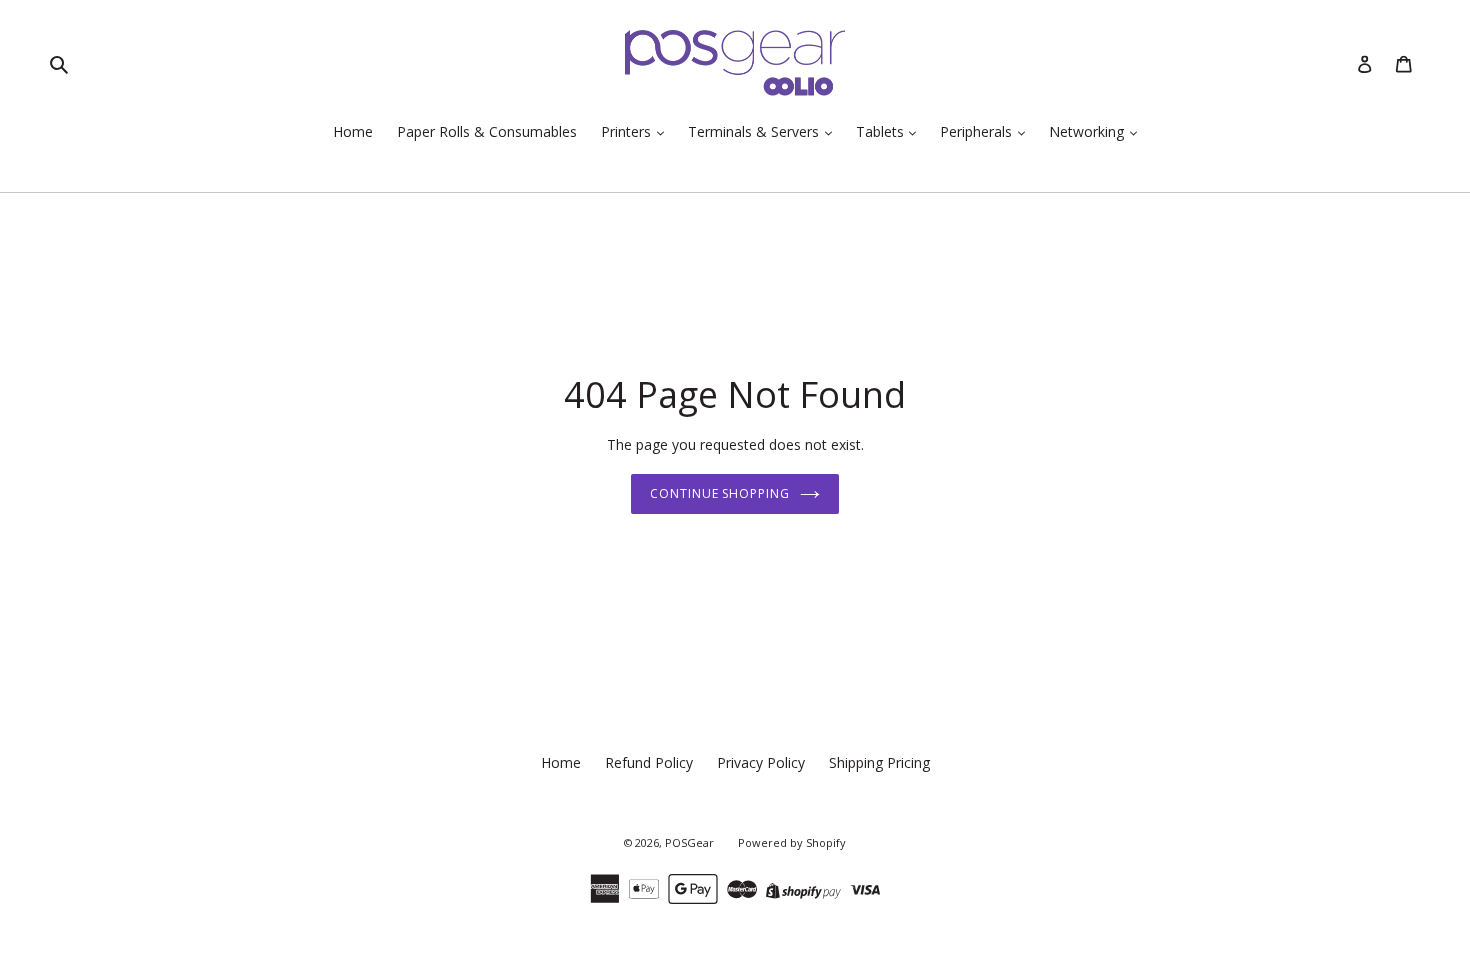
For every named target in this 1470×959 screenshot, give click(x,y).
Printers (628, 131)
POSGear (689, 842)
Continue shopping (720, 493)
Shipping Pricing (879, 762)
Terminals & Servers (755, 131)
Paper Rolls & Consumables (487, 131)
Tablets (882, 131)
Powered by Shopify (792, 842)
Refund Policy (649, 762)
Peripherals (978, 131)
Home (353, 131)
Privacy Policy (761, 762)
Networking (1088, 131)
